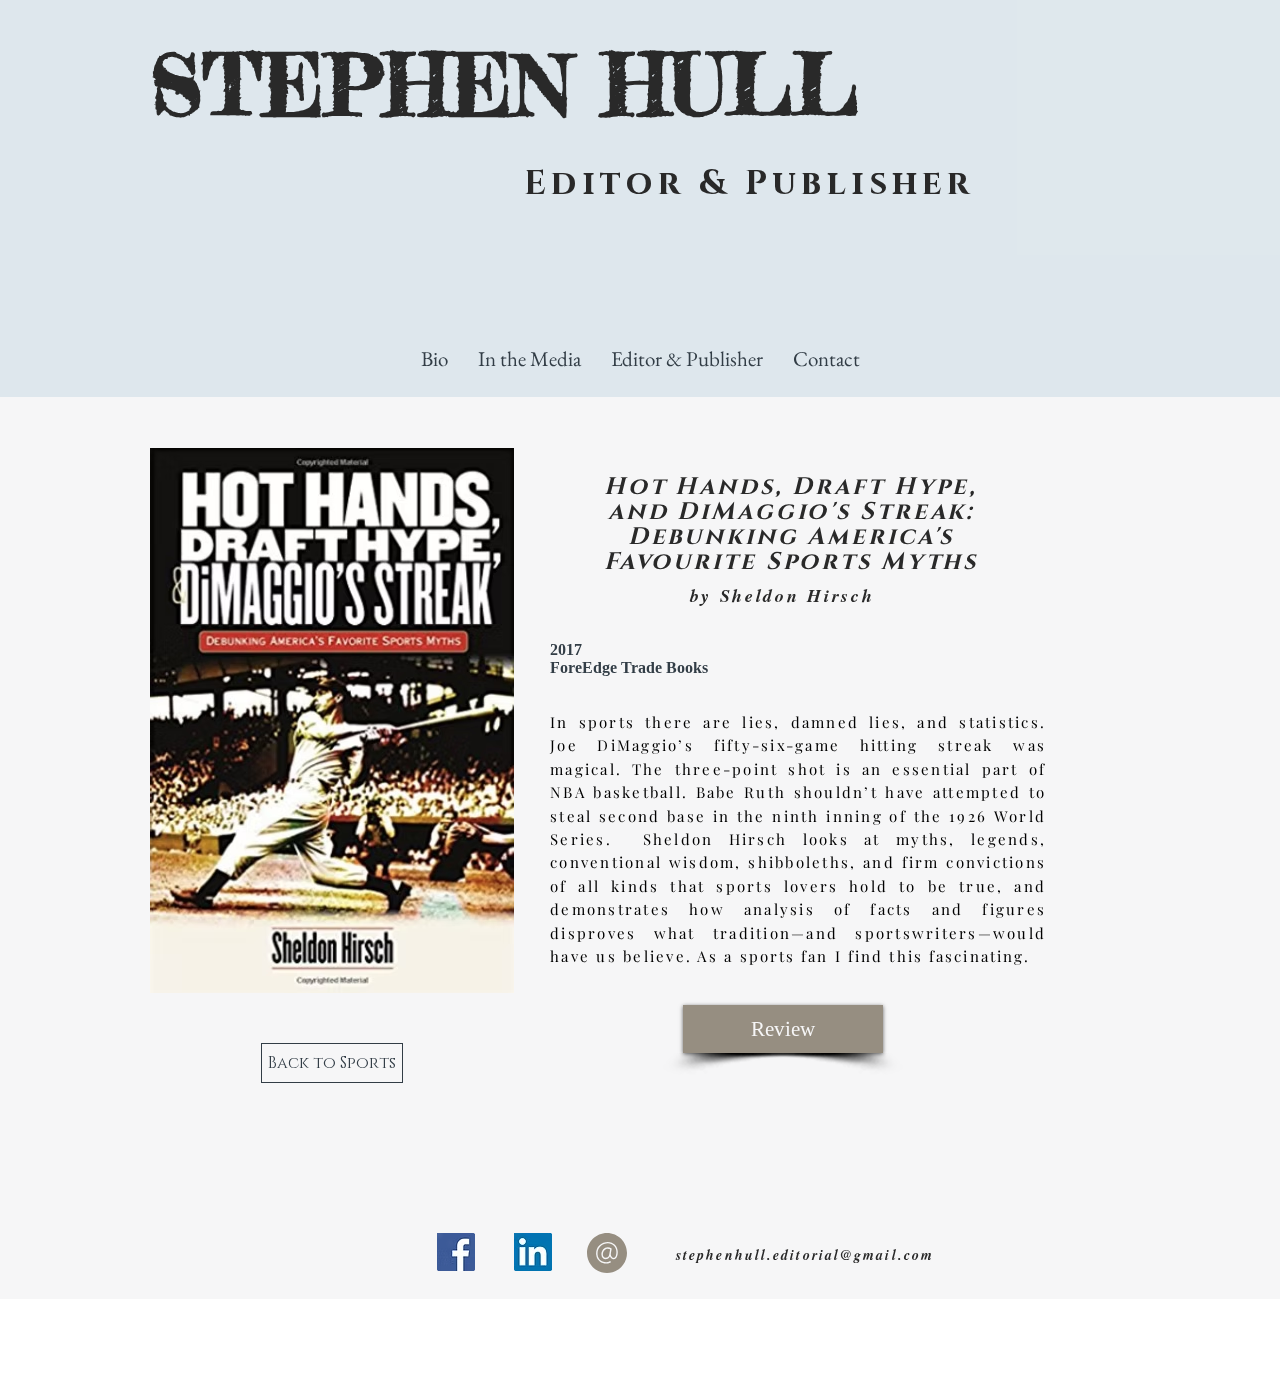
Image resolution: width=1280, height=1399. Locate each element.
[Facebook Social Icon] (456, 1252)
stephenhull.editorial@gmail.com (805, 1255)
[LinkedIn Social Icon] (533, 1252)
